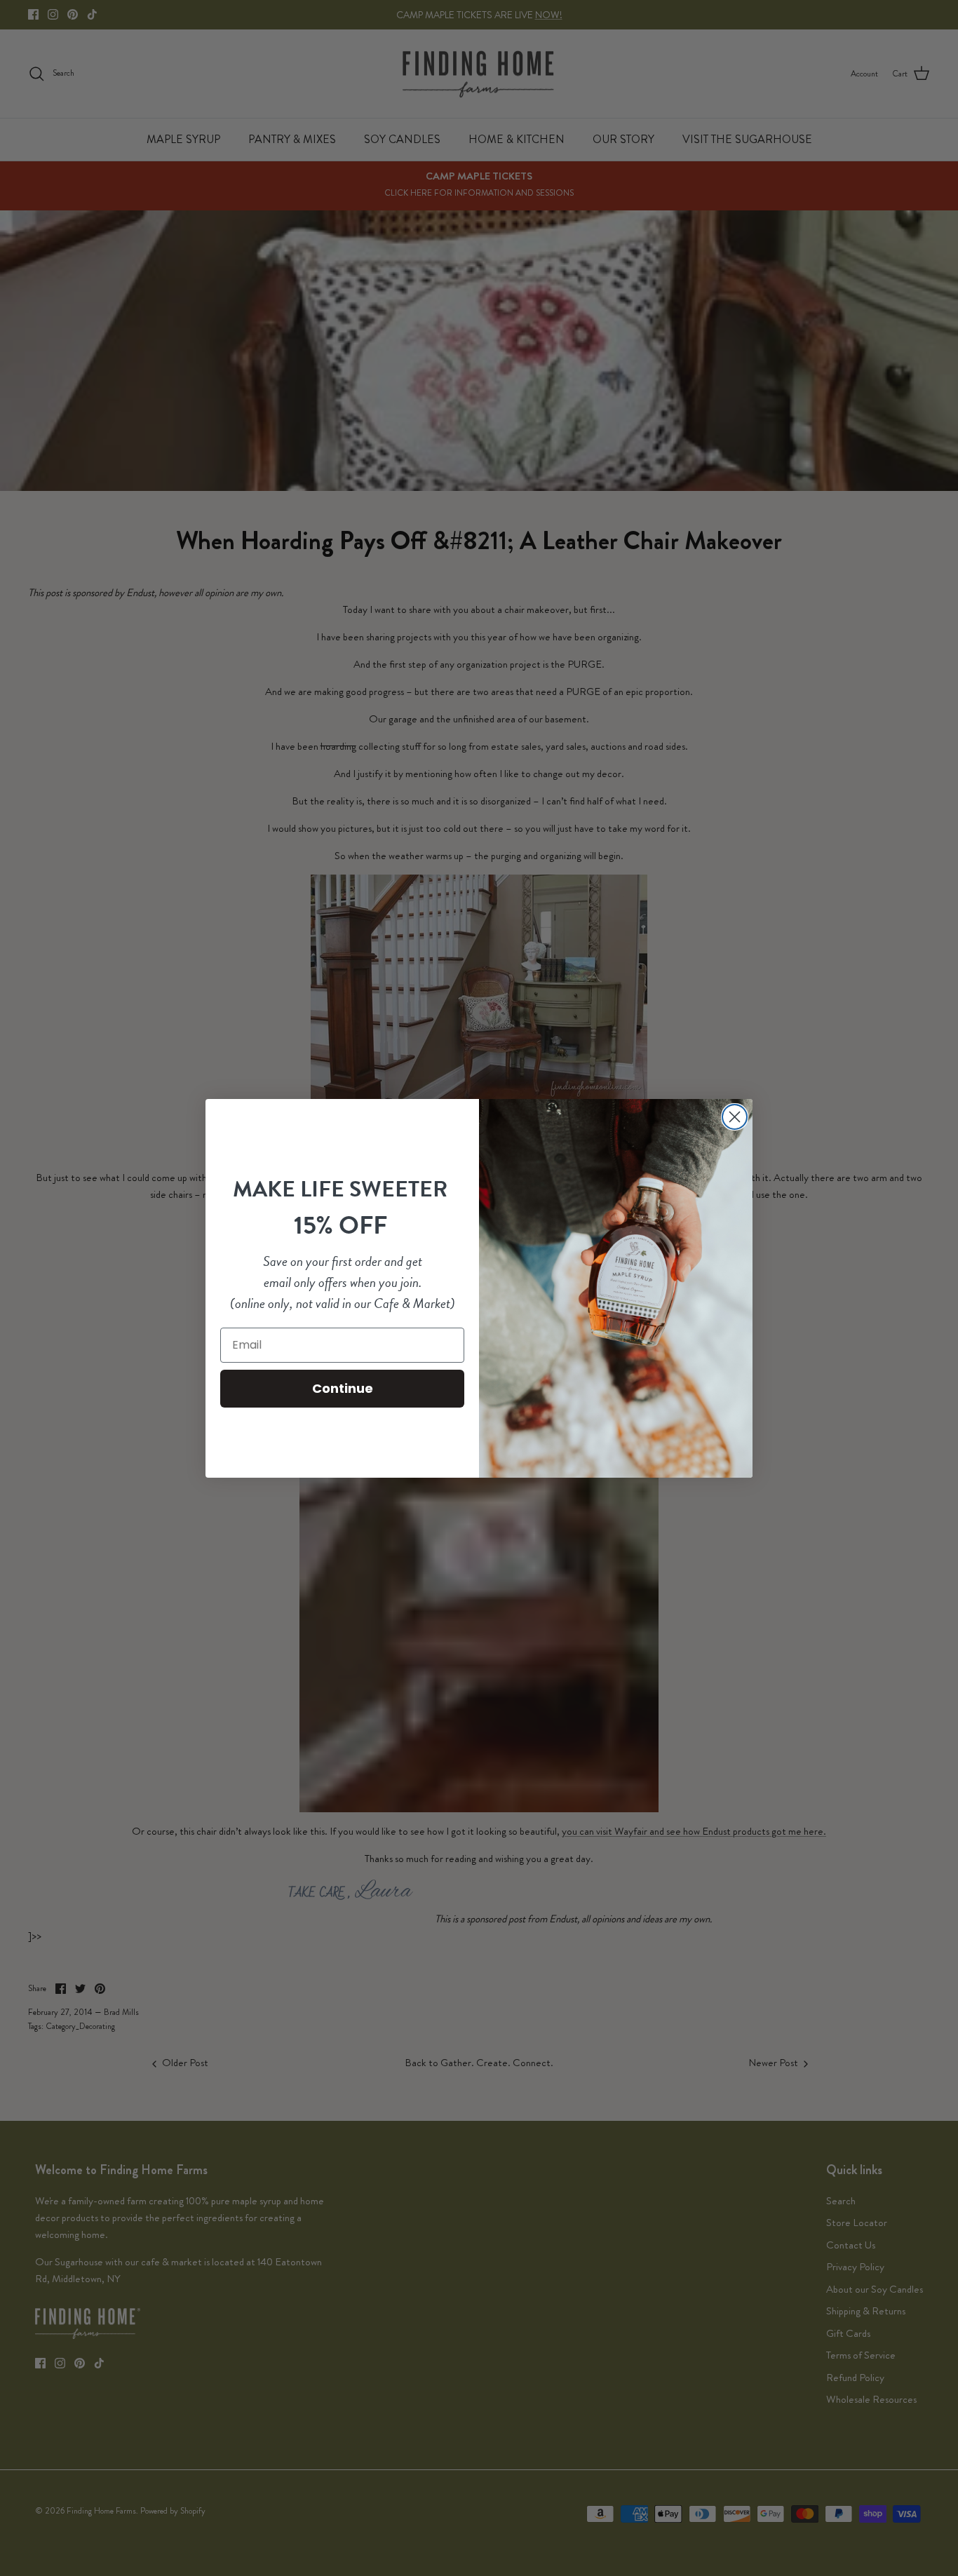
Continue (343, 1388)
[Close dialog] (735, 1117)
